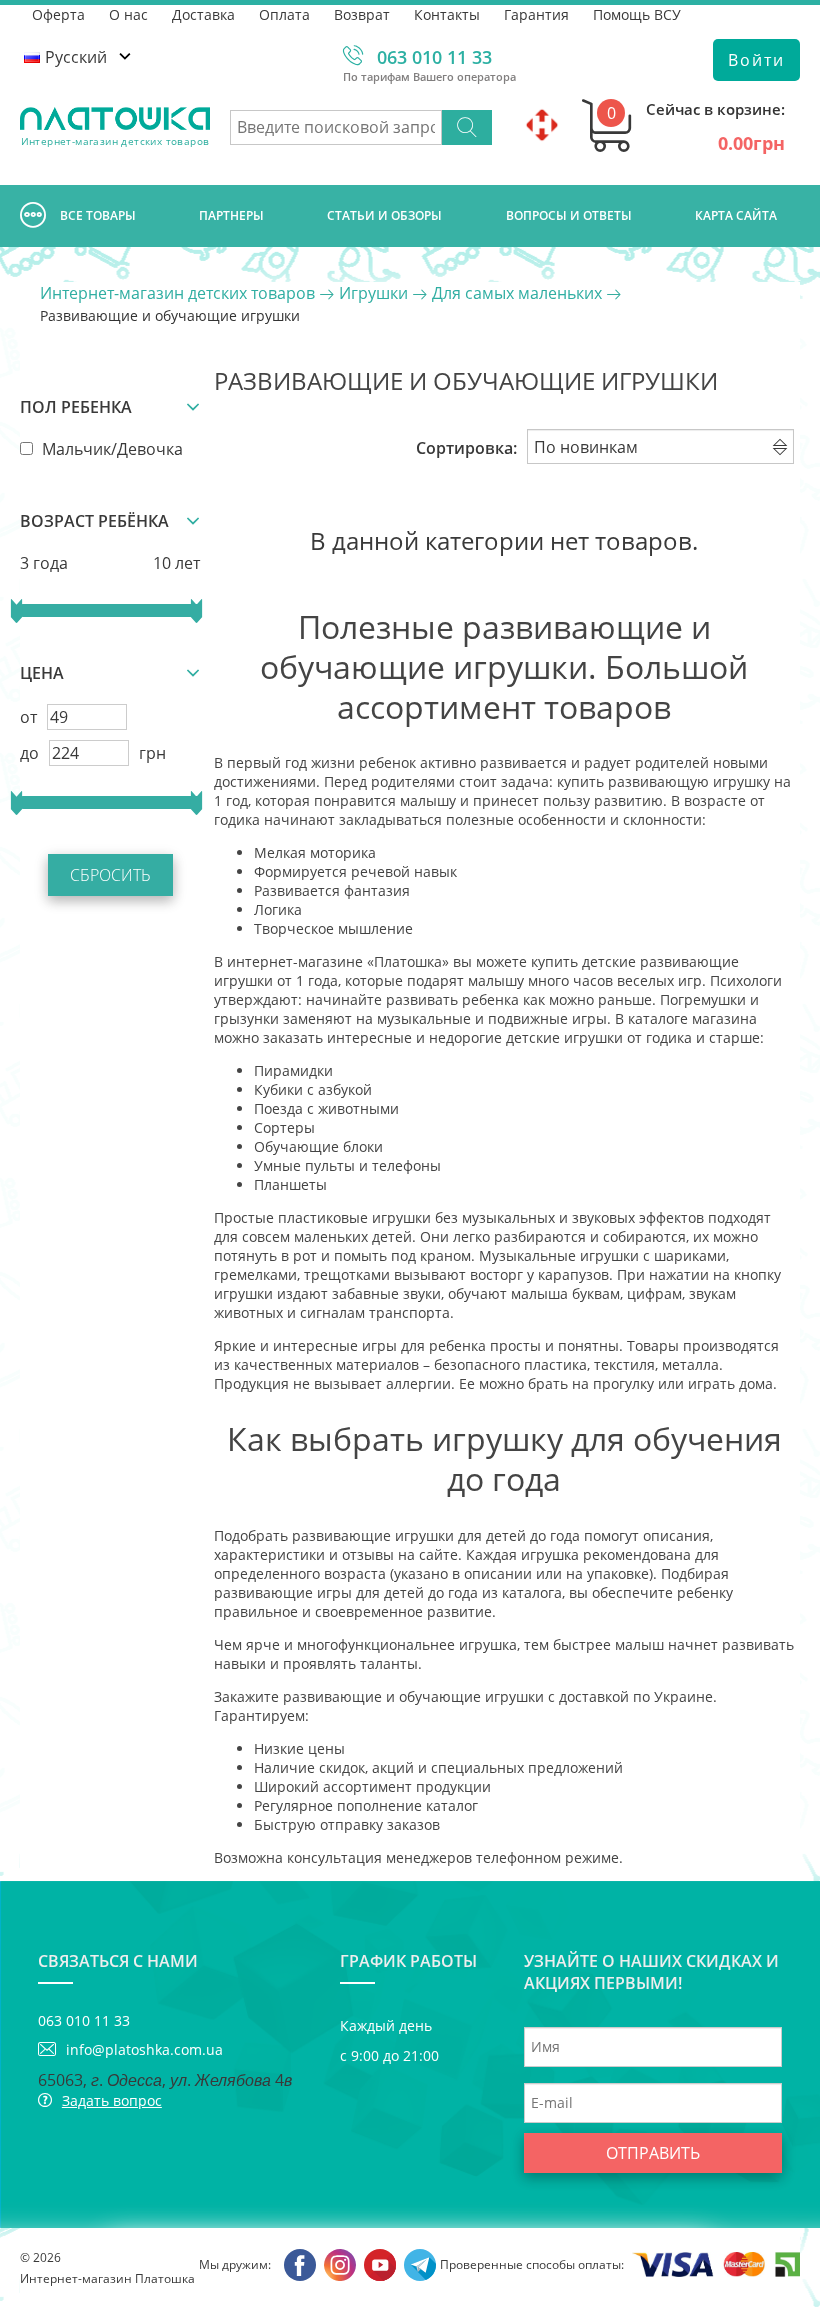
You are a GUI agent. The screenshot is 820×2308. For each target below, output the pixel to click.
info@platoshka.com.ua (144, 2049)
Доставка (203, 14)
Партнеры (231, 215)
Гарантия (536, 14)
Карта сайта (736, 215)
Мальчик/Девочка (110, 449)
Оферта (58, 14)
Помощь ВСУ (637, 14)
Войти (756, 60)
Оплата (284, 14)
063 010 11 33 (434, 57)
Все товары (98, 215)
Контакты (447, 14)
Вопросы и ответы (569, 215)
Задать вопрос (112, 2100)
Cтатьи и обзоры (384, 215)
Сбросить (110, 875)
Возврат (362, 14)
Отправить (653, 2153)
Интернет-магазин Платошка (107, 2278)
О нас (128, 14)
